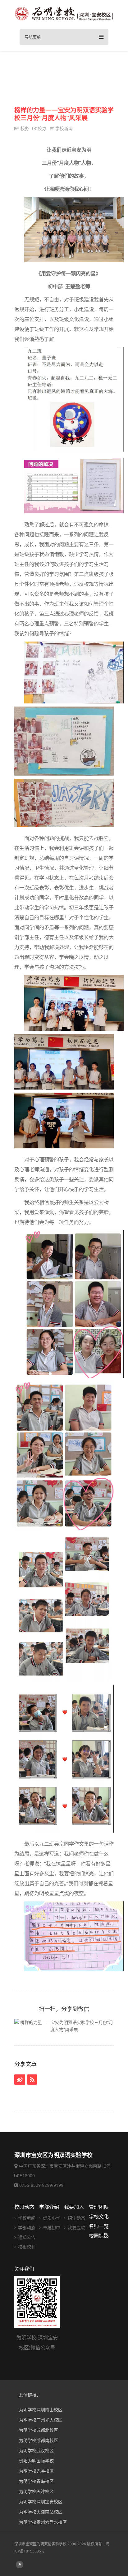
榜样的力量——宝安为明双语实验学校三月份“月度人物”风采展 (64, 114)
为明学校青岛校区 (36, 2481)
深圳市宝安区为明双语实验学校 (40, 2544)
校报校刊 (26, 2247)
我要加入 (74, 2207)
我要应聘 (76, 2228)
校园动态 (24, 2207)
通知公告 (26, 2237)
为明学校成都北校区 (39, 2430)
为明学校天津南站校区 (41, 2512)
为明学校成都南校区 (39, 2440)
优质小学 (51, 2218)
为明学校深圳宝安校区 (41, 2502)
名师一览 (99, 2226)
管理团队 (99, 2207)
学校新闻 (63, 128)
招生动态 (76, 2218)
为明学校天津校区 (36, 2491)
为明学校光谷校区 (36, 2471)
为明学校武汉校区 (36, 2450)
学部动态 (26, 2228)
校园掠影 (99, 2236)
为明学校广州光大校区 (41, 2420)
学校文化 (99, 2217)
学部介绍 (49, 2207)
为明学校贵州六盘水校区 (43, 2522)
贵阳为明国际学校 (36, 2461)
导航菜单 (33, 37)
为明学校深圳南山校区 (41, 2410)
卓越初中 (51, 2228)
